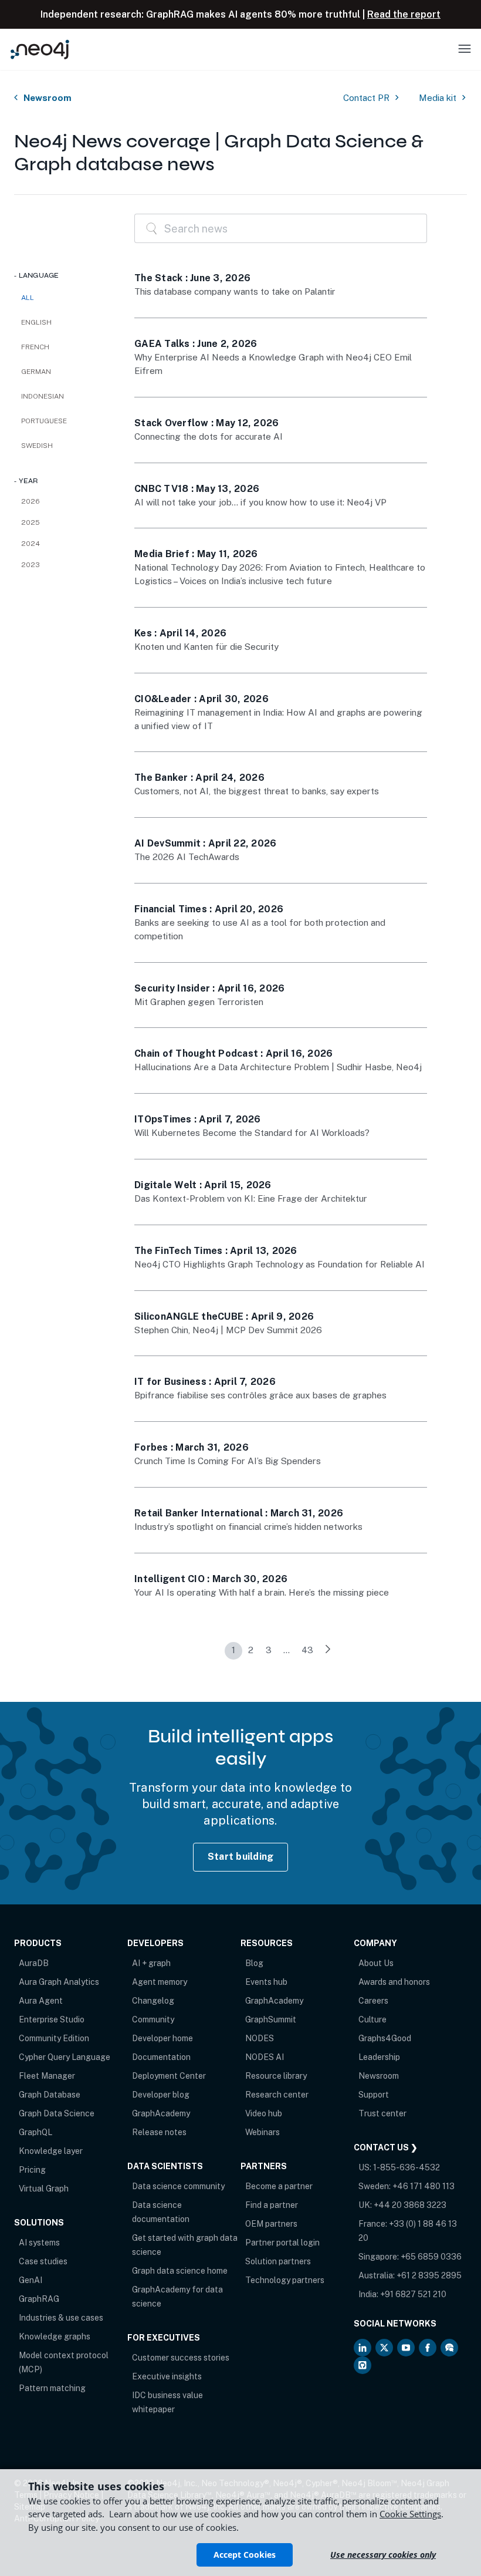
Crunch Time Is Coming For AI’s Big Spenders (228, 1461)
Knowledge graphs (55, 2336)
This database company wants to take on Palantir (235, 291)
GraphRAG (39, 2299)
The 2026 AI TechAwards (187, 857)
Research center (277, 2095)
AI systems (39, 2243)
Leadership (379, 2057)
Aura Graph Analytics (59, 1982)
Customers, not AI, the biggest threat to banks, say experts (257, 791)
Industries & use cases (61, 2318)
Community (153, 2019)
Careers (373, 2001)
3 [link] (269, 1650)
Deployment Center (169, 2076)
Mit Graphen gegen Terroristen (199, 1002)
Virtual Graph (44, 2189)
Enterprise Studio (52, 2019)
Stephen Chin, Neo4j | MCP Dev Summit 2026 (228, 1330)
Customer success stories (181, 2358)
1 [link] (233, 1650)
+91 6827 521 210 (413, 2294)
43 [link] (307, 1650)
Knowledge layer (51, 2151)
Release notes (159, 2132)
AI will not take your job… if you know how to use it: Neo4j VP (260, 502)
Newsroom (48, 98)
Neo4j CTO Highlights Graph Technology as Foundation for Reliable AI (280, 1264)
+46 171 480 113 (424, 2186)
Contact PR (366, 98)
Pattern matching (52, 2388)
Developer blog (161, 2095)
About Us (376, 1963)
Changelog (153, 2001)
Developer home (162, 2038)
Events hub (266, 1982)
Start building (241, 1857)
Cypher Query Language (65, 2057)
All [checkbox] (28, 298)
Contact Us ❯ (386, 2147)
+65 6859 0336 (431, 2257)
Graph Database (50, 2095)
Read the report (404, 14)
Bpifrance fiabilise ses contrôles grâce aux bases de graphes (260, 1395)
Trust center (382, 2113)
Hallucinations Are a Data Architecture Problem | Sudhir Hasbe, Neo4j (278, 1067)
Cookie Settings (410, 2514)
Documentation (161, 2057)
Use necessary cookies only (383, 2555)
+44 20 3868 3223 (410, 2205)
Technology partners (285, 2280)
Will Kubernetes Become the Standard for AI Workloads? (252, 1133)
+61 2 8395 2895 (429, 2275)
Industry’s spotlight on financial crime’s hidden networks (248, 1527)
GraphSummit (271, 2019)
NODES (260, 2038)
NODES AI (265, 2057)
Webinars (262, 2132)
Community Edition (54, 2038)
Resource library (276, 2076)
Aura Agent (41, 2001)
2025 (31, 522)
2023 (31, 565)
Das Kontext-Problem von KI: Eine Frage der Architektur (251, 1198)
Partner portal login (282, 2243)
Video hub (264, 2113)
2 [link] (251, 1650)
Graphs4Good (385, 2038)
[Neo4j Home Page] (40, 49)
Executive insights (167, 2376)
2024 (31, 544)
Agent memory (160, 1982)
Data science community (178, 2186)
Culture (372, 2019)
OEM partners (271, 2224)
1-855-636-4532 (407, 2167)
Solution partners (278, 2261)
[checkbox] (62, 322)
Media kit (438, 98)
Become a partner (279, 2186)
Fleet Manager (47, 2076)
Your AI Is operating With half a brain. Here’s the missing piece (262, 1592)
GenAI (31, 2280)
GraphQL (35, 2132)
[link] (328, 1651)
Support (374, 2095)
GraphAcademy (161, 2113)
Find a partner (272, 2205)
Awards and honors (394, 1982)
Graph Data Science (57, 2113)
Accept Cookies (245, 2555)
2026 (31, 501)
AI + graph (151, 1963)
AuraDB (34, 1963)
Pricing (32, 2170)
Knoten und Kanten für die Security (206, 647)
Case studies (43, 2261)
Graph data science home (180, 2271)
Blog (254, 1963)
